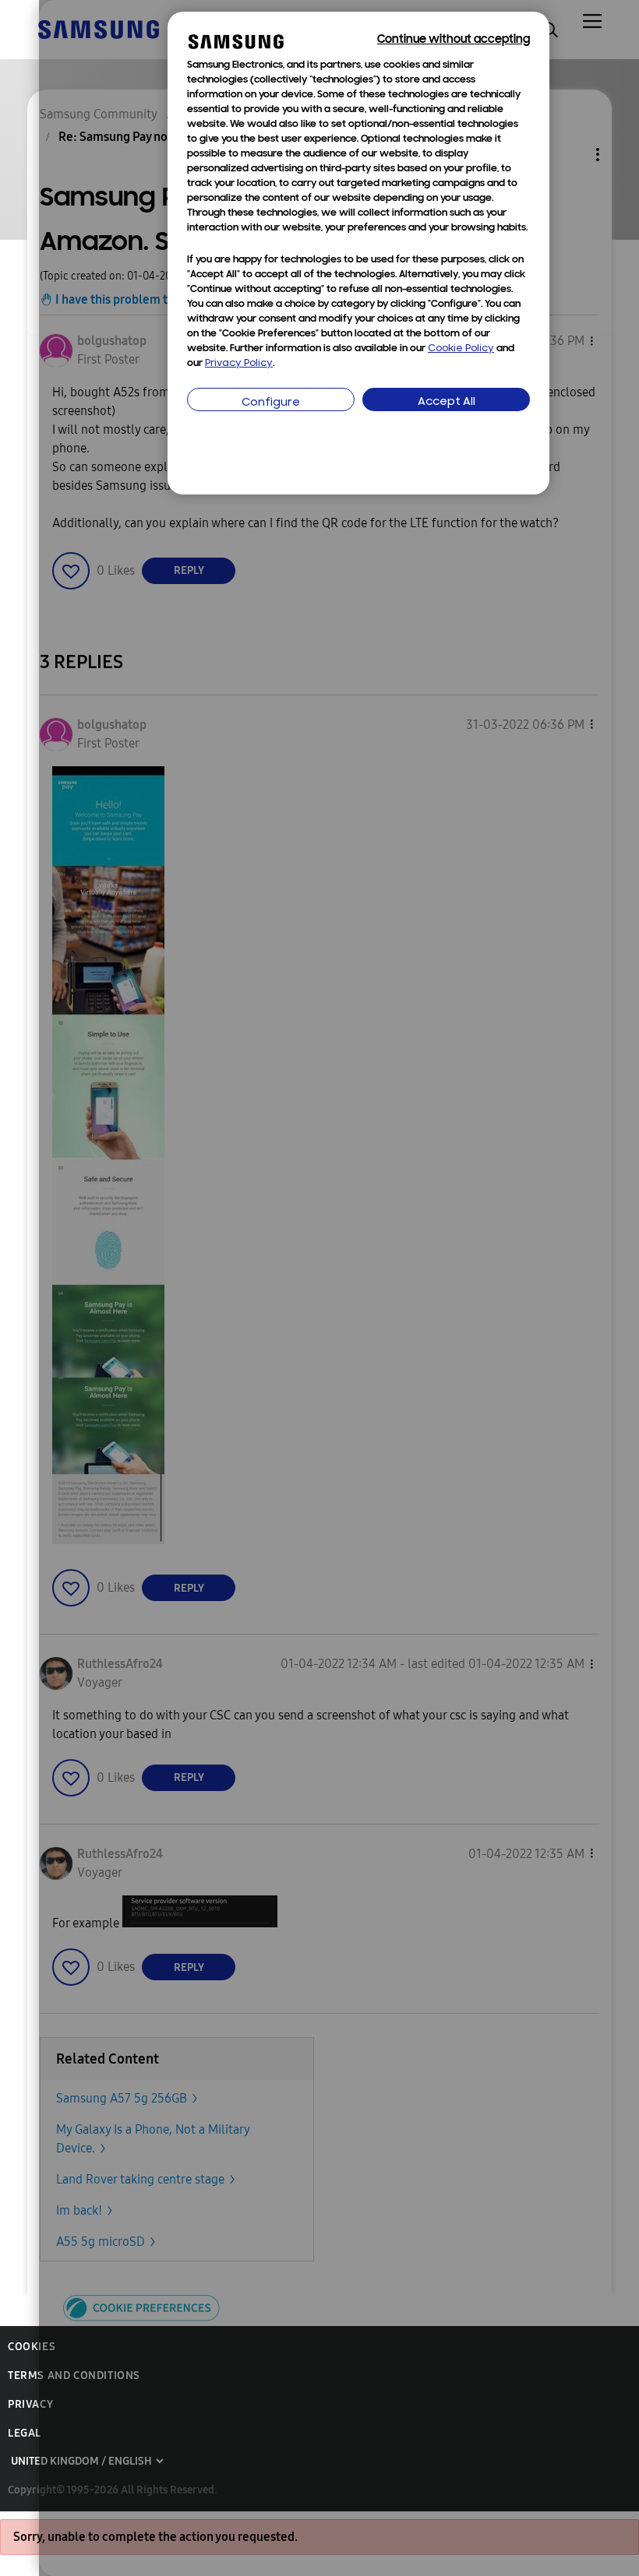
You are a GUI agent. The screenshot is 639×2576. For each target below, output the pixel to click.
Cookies (32, 2347)
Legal (25, 2433)
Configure (271, 403)
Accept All (447, 402)
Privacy (30, 2404)
